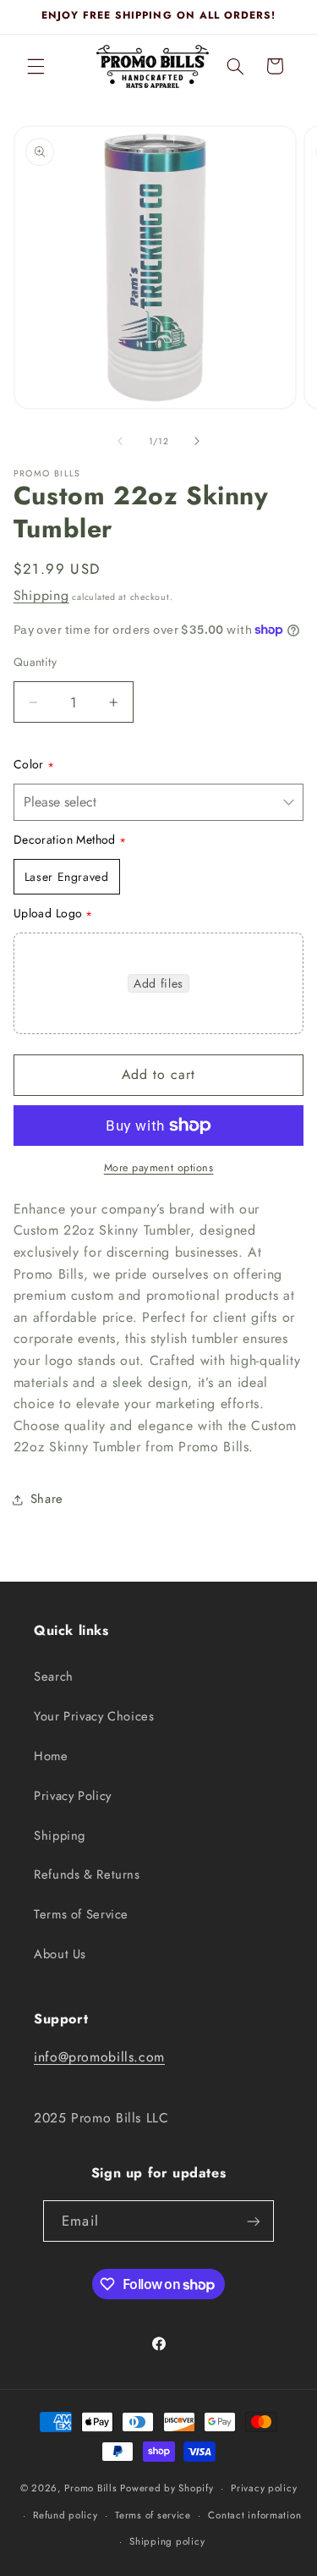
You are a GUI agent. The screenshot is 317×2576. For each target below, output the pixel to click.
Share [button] (47, 1499)
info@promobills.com (99, 2057)
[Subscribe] (253, 2221)
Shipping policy (167, 2541)
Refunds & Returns (87, 1874)
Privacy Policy (73, 1796)
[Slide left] (120, 441)
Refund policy (66, 2515)
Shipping (41, 595)
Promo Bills (90, 2488)
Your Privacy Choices (94, 1716)
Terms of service (153, 2515)
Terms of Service (81, 1914)
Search (54, 1676)
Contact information (254, 2515)
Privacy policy (264, 2488)
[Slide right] (197, 441)
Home (51, 1756)
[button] (36, 66)
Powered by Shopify (167, 2488)
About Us (60, 1954)
